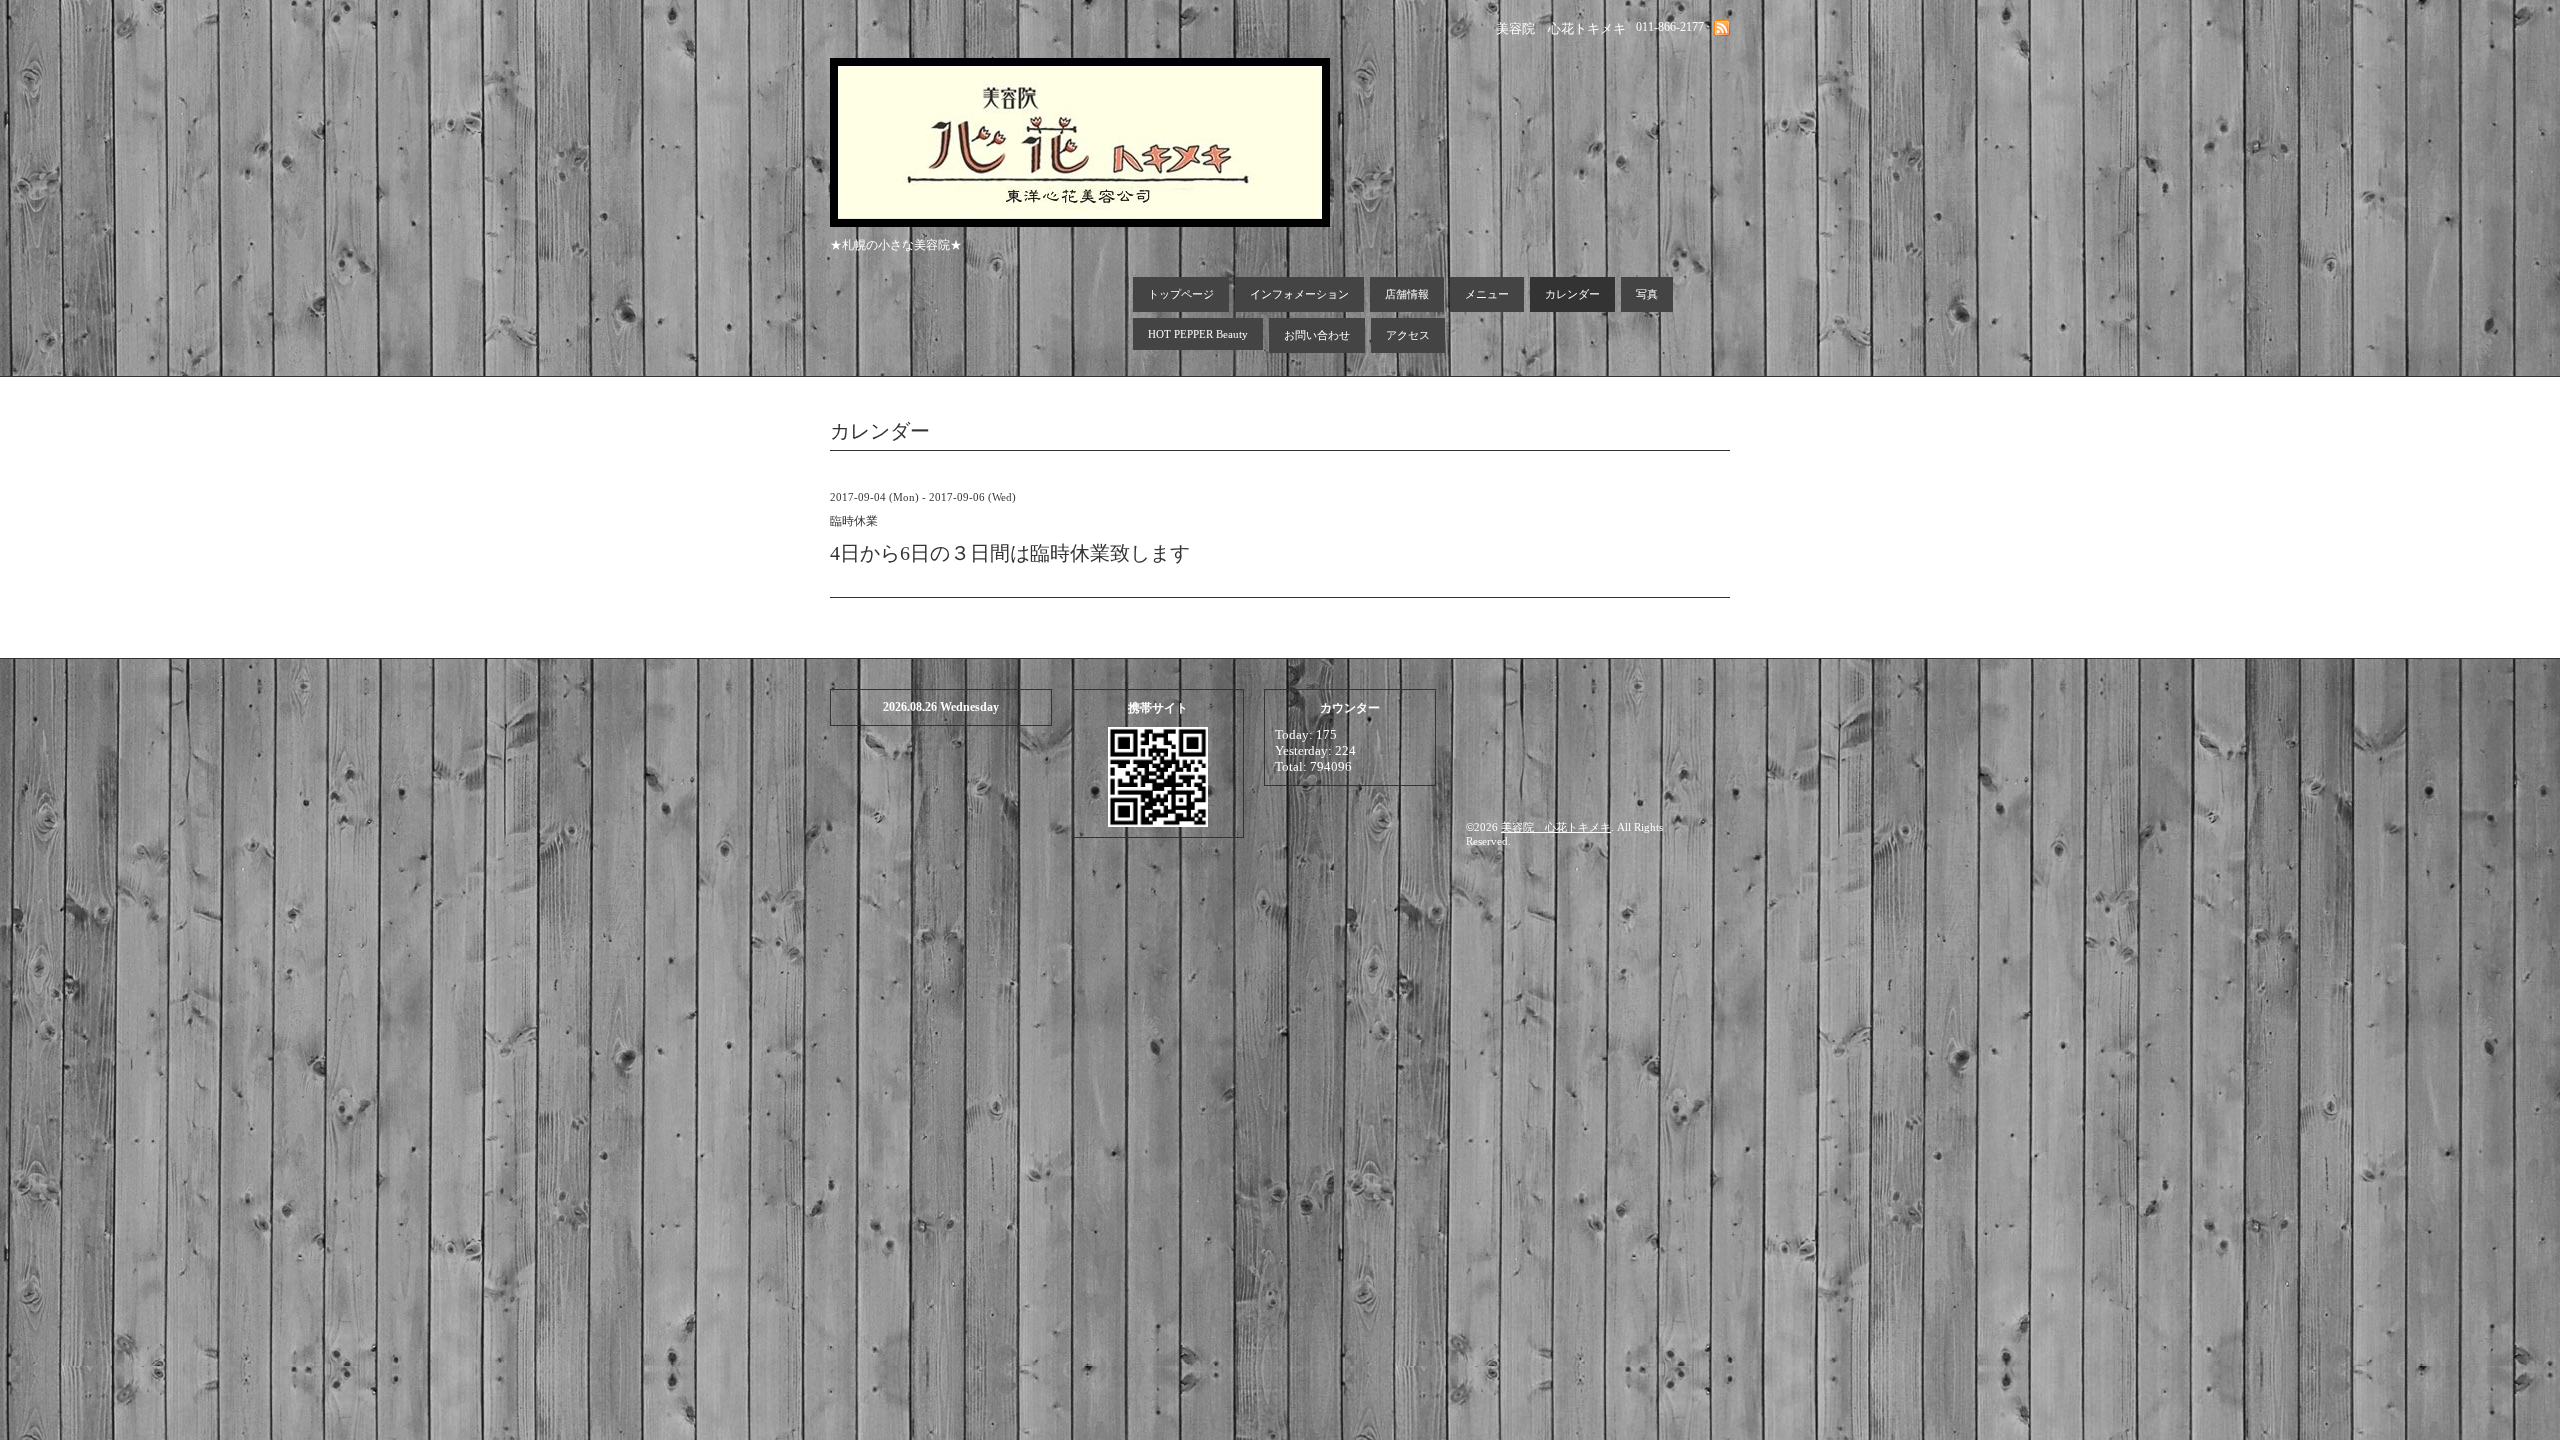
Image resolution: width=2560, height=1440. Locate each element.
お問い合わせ (1317, 335)
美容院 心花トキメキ (1556, 827)
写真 (1647, 294)
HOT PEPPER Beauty (1198, 334)
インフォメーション (1299, 294)
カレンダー (1572, 294)
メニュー (1487, 294)
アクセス (1408, 335)
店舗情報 (1407, 294)
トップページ (1181, 294)
